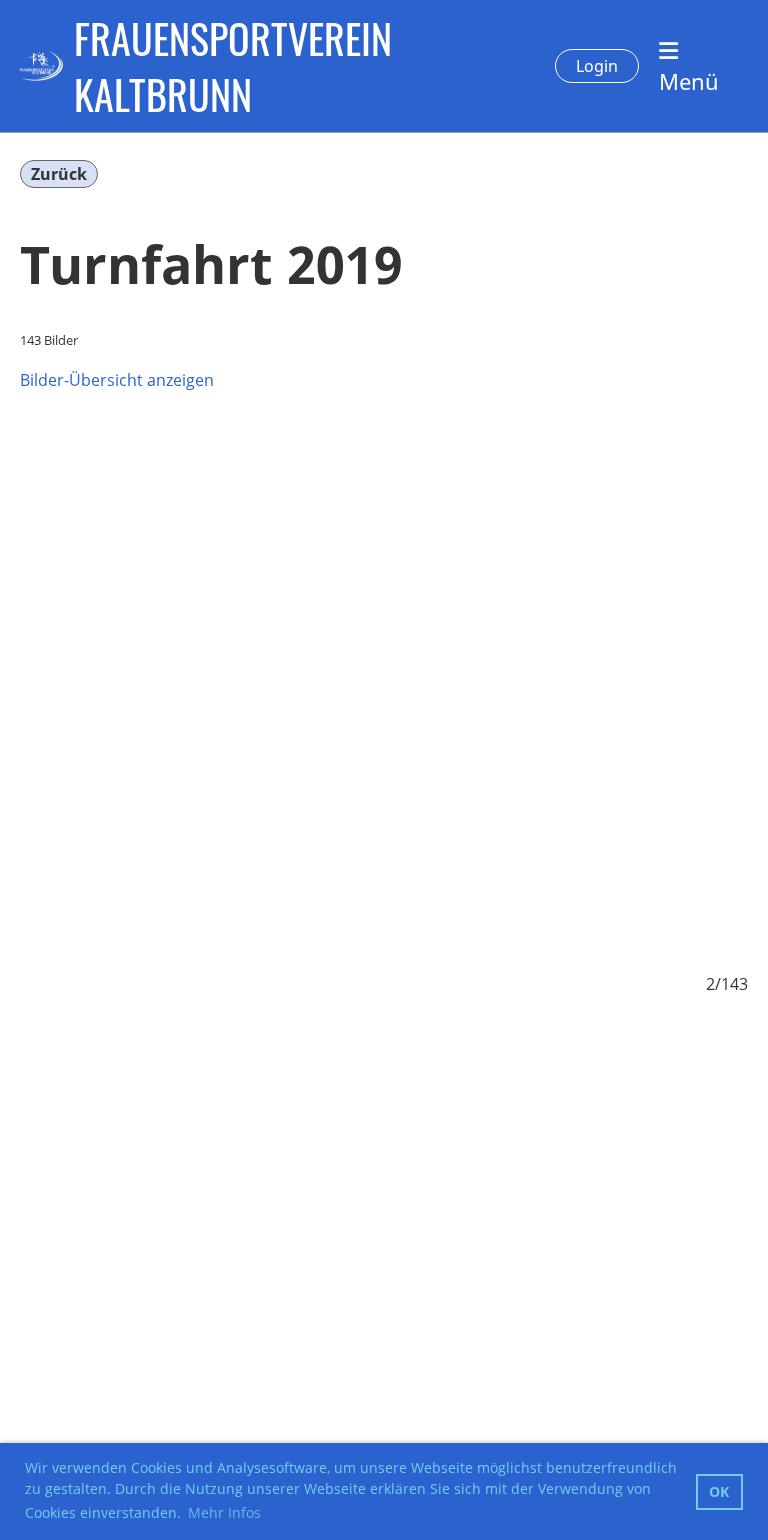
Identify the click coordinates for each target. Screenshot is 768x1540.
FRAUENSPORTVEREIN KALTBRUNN (233, 66)
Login (597, 66)
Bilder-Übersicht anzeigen (117, 380)
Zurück (59, 174)
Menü (689, 81)
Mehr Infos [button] (224, 1512)
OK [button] (719, 1491)
